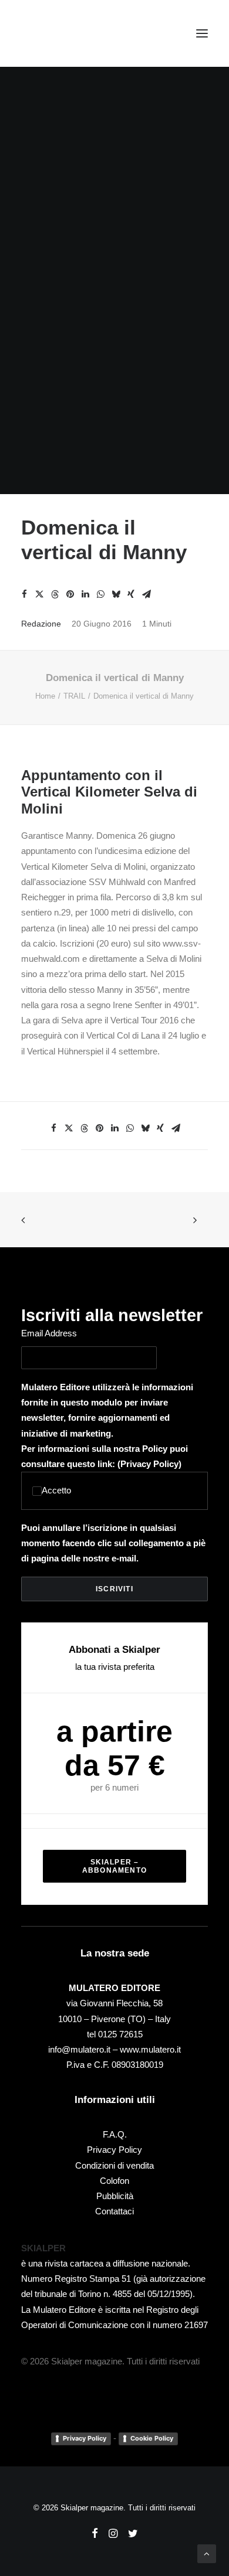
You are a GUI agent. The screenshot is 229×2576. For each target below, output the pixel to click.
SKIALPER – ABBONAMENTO (114, 1866)
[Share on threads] (55, 594)
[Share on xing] (131, 594)
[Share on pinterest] (70, 594)
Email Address (49, 1333)
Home (45, 696)
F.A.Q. (115, 2134)
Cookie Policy (152, 2438)
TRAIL (74, 696)
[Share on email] (146, 594)
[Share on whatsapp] (100, 594)
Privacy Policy (149, 1464)
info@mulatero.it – (84, 2049)
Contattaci (114, 2211)
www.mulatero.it (150, 2049)
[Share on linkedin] (85, 594)
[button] (202, 33)
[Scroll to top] (207, 2553)
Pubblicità (115, 2196)
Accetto (56, 1490)
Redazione (41, 624)
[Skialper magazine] (72, 33)
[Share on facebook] (24, 594)
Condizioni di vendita (114, 2165)
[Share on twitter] (39, 594)
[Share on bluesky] (116, 594)
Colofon (114, 2181)
